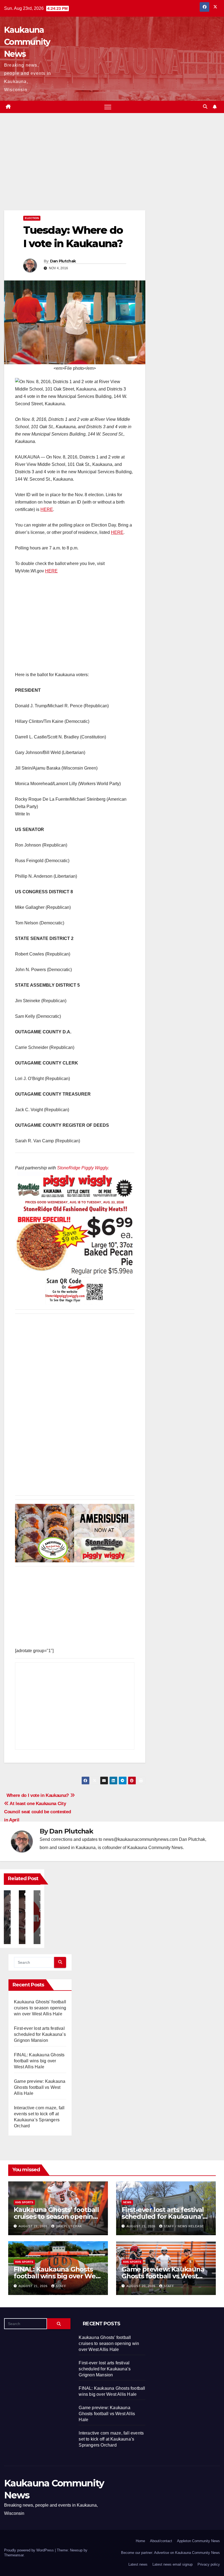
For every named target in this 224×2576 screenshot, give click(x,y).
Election (32, 218)
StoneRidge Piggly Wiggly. (83, 1168)
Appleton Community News (198, 2541)
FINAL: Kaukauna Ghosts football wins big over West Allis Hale (39, 2061)
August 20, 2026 (142, 2286)
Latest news (138, 2564)
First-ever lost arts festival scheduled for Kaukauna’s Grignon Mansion (40, 2034)
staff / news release (184, 2226)
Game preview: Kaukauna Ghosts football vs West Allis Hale (40, 2087)
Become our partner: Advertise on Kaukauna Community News (170, 2553)
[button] (205, 107)
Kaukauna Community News (27, 42)
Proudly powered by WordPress (30, 2550)
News (127, 2202)
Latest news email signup (173, 2564)
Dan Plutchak (63, 261)
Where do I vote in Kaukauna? (38, 1795)
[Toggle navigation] (108, 107)
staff (61, 2286)
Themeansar (14, 2555)
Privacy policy (209, 2564)
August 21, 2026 (34, 2226)
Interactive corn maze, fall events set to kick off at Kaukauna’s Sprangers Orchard (111, 2439)
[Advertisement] (75, 170)
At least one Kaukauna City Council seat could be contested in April (37, 1812)
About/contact (161, 2541)
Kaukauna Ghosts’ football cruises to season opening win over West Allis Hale (40, 2008)
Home (140, 2541)
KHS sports (24, 2202)
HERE (47, 509)
